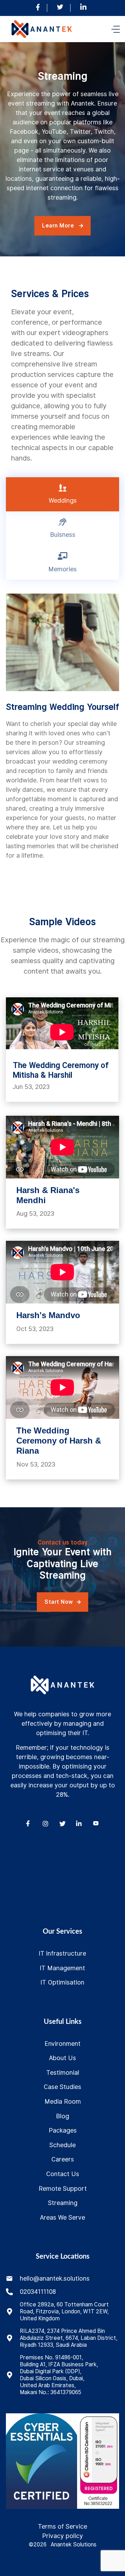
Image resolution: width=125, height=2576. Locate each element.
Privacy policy (62, 2536)
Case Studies (62, 2087)
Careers (63, 2159)
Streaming (63, 2203)
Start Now (62, 1602)
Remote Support (63, 2188)
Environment (62, 2044)
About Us (62, 2058)
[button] (116, 29)
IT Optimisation (62, 1982)
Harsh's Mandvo (48, 1315)
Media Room (63, 2101)
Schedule (62, 2145)
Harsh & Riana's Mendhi (48, 1195)
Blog (62, 2116)
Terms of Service (62, 2526)
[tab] (62, 494)
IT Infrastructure (62, 1953)
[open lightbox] (41, 2461)
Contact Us (63, 2174)
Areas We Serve (62, 2217)
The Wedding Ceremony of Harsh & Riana (59, 1441)
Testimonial (63, 2072)
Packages (63, 2130)
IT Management (62, 1968)
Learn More (62, 226)
